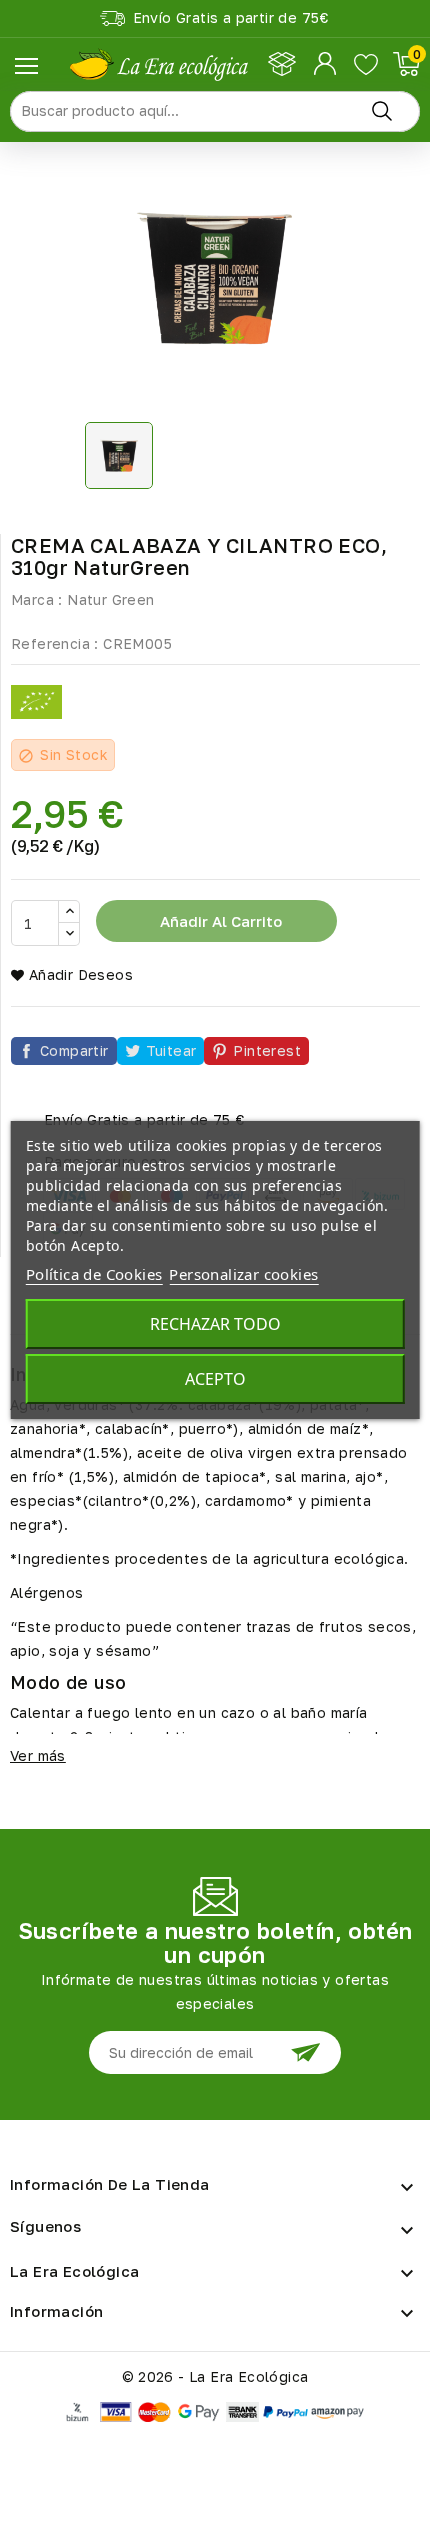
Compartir (74, 1050)
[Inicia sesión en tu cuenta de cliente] (326, 64)
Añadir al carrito (219, 921)
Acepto (215, 1379)
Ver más (38, 1755)
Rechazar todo (215, 1324)
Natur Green (110, 599)
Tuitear (171, 1050)
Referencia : (55, 643)
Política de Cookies (94, 1274)
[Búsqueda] (382, 111)
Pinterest (267, 1050)
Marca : (37, 599)
